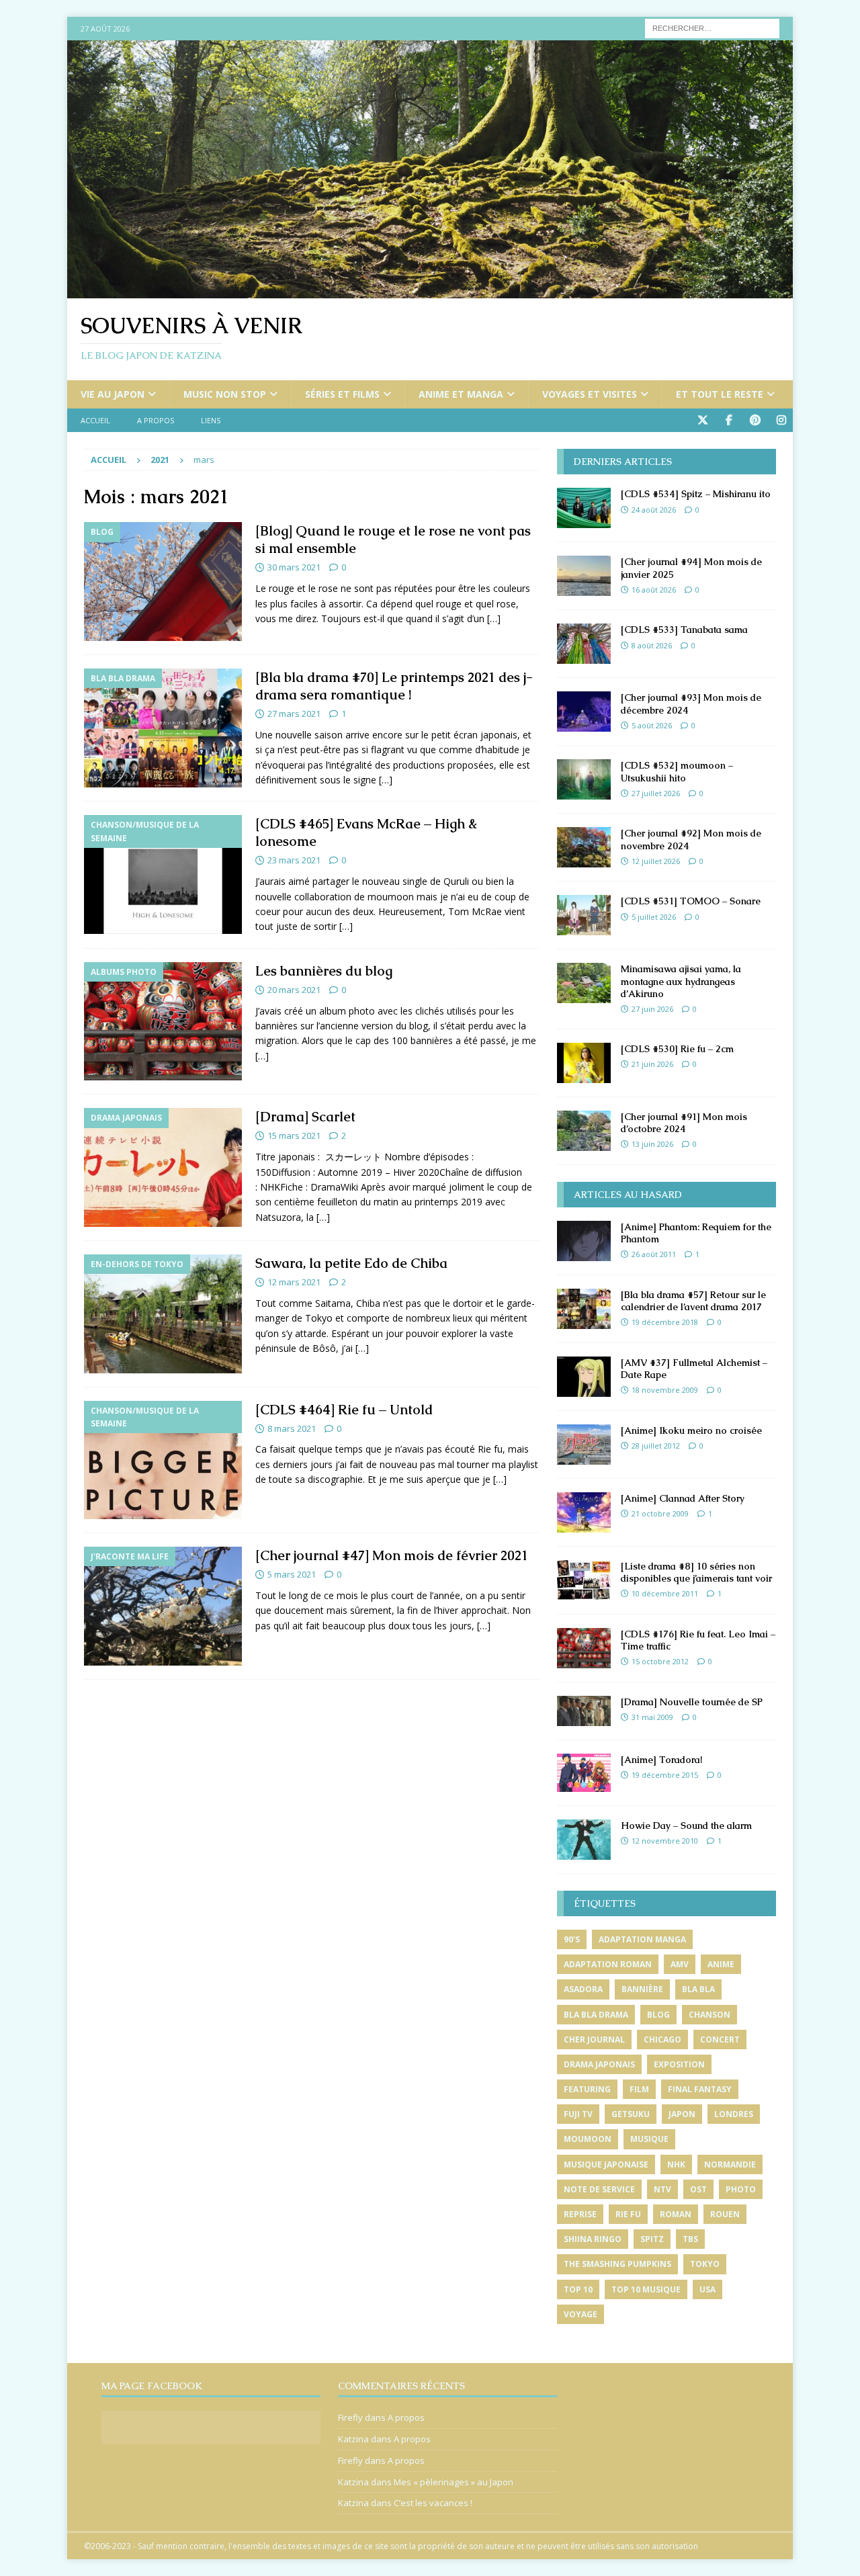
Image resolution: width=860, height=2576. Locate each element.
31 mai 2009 (652, 1717)
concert (720, 2040)
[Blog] (163, 582)
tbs (690, 2239)
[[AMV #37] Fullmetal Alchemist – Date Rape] (584, 1377)
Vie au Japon (113, 394)
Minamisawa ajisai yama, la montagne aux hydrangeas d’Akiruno (681, 981)
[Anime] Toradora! (661, 1760)
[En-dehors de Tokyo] (163, 1314)
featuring (587, 2089)
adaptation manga (642, 1939)
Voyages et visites (590, 394)
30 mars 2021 (294, 567)
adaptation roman (608, 1964)
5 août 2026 (652, 725)
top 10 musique (646, 2289)
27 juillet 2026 (656, 793)
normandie (730, 2164)
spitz (652, 2239)
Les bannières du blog (324, 971)
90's (572, 1939)
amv (680, 1964)
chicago (662, 2040)
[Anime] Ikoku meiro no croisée (691, 1430)
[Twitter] (702, 420)
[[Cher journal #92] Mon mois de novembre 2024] (584, 847)
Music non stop (225, 394)
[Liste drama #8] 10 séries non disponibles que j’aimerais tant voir (696, 1572)
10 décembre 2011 (665, 1593)
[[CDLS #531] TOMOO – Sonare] (584, 915)
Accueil (95, 420)
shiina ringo (593, 2239)
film (639, 2089)
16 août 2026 (654, 590)
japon (682, 2114)
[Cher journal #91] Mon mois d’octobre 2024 (684, 1123)
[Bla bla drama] (163, 728)
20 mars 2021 (294, 990)
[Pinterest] (755, 420)
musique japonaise (606, 2164)
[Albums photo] (163, 1022)
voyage (580, 2314)
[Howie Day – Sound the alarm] (584, 1840)
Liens (211, 420)
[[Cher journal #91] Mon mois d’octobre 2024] (584, 1131)
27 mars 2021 (294, 714)
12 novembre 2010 (665, 1841)
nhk (676, 2164)
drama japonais (599, 2064)
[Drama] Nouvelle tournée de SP (692, 1702)
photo (741, 2189)
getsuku (631, 2114)
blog (658, 2015)
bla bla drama (596, 2015)
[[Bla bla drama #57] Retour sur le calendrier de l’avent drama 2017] (584, 1309)
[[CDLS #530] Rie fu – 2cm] (584, 1063)
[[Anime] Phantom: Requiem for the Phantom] (584, 1241)
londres (734, 2114)
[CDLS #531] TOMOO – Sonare (691, 901)
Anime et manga (461, 394)
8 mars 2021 (292, 1428)
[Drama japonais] (163, 1167)
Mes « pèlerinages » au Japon (454, 2482)
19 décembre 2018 (665, 1322)
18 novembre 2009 (665, 1390)
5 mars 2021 (292, 1574)
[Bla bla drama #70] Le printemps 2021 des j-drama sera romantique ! (394, 686)
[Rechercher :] (712, 27)
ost (698, 2189)
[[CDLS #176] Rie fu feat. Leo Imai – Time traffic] (584, 1648)
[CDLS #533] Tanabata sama (684, 630)
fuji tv (578, 2114)
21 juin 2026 (652, 1064)
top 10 (578, 2289)
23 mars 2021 (294, 860)
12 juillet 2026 (656, 861)
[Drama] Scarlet (305, 1117)
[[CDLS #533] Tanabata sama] (584, 644)
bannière (642, 1989)
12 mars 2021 (294, 1282)
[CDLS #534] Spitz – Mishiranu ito (696, 494)
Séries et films (342, 394)
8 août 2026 (652, 645)
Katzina (353, 2439)
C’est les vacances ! (433, 2503)
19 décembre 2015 (665, 1775)
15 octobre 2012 (660, 1661)
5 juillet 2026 (654, 917)
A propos (156, 420)
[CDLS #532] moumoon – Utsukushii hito (677, 771)
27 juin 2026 (652, 1009)
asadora (583, 1989)
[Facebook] (729, 420)
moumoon (588, 2139)
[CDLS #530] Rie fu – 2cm (677, 1049)
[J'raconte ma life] (163, 1606)
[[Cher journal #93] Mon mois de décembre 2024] (584, 712)
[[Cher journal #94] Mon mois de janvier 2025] (584, 576)
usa (707, 2289)
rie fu (628, 2214)
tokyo (705, 2264)
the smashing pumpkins (617, 2264)
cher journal (594, 2040)
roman (676, 2214)
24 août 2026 (654, 510)
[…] (494, 618)
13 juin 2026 (652, 1144)
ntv (662, 2189)
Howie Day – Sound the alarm (686, 1826)
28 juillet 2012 (656, 1446)
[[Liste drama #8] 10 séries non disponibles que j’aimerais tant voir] (584, 1580)
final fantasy (700, 2089)
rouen (725, 2214)
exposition (679, 2064)
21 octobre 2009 (660, 1513)
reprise (580, 2214)
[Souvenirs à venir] (430, 291)
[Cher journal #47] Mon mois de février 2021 (392, 1555)
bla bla (698, 1989)
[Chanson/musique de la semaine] (163, 874)
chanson (709, 2015)
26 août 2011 (654, 1254)
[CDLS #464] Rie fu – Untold (344, 1410)
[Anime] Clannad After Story (683, 1498)
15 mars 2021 (294, 1135)
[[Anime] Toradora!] (584, 1773)
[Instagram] (781, 420)
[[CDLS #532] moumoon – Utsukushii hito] (584, 779)
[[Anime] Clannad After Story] (584, 1512)
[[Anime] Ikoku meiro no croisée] (584, 1445)
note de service (599, 2189)
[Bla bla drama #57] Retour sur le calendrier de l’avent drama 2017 (693, 1301)
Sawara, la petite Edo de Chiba (351, 1263)
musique (649, 2139)
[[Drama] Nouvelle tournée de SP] (584, 1711)
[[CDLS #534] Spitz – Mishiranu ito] (584, 508)
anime (721, 1964)
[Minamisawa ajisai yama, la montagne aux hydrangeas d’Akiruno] (584, 983)
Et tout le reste (720, 394)
